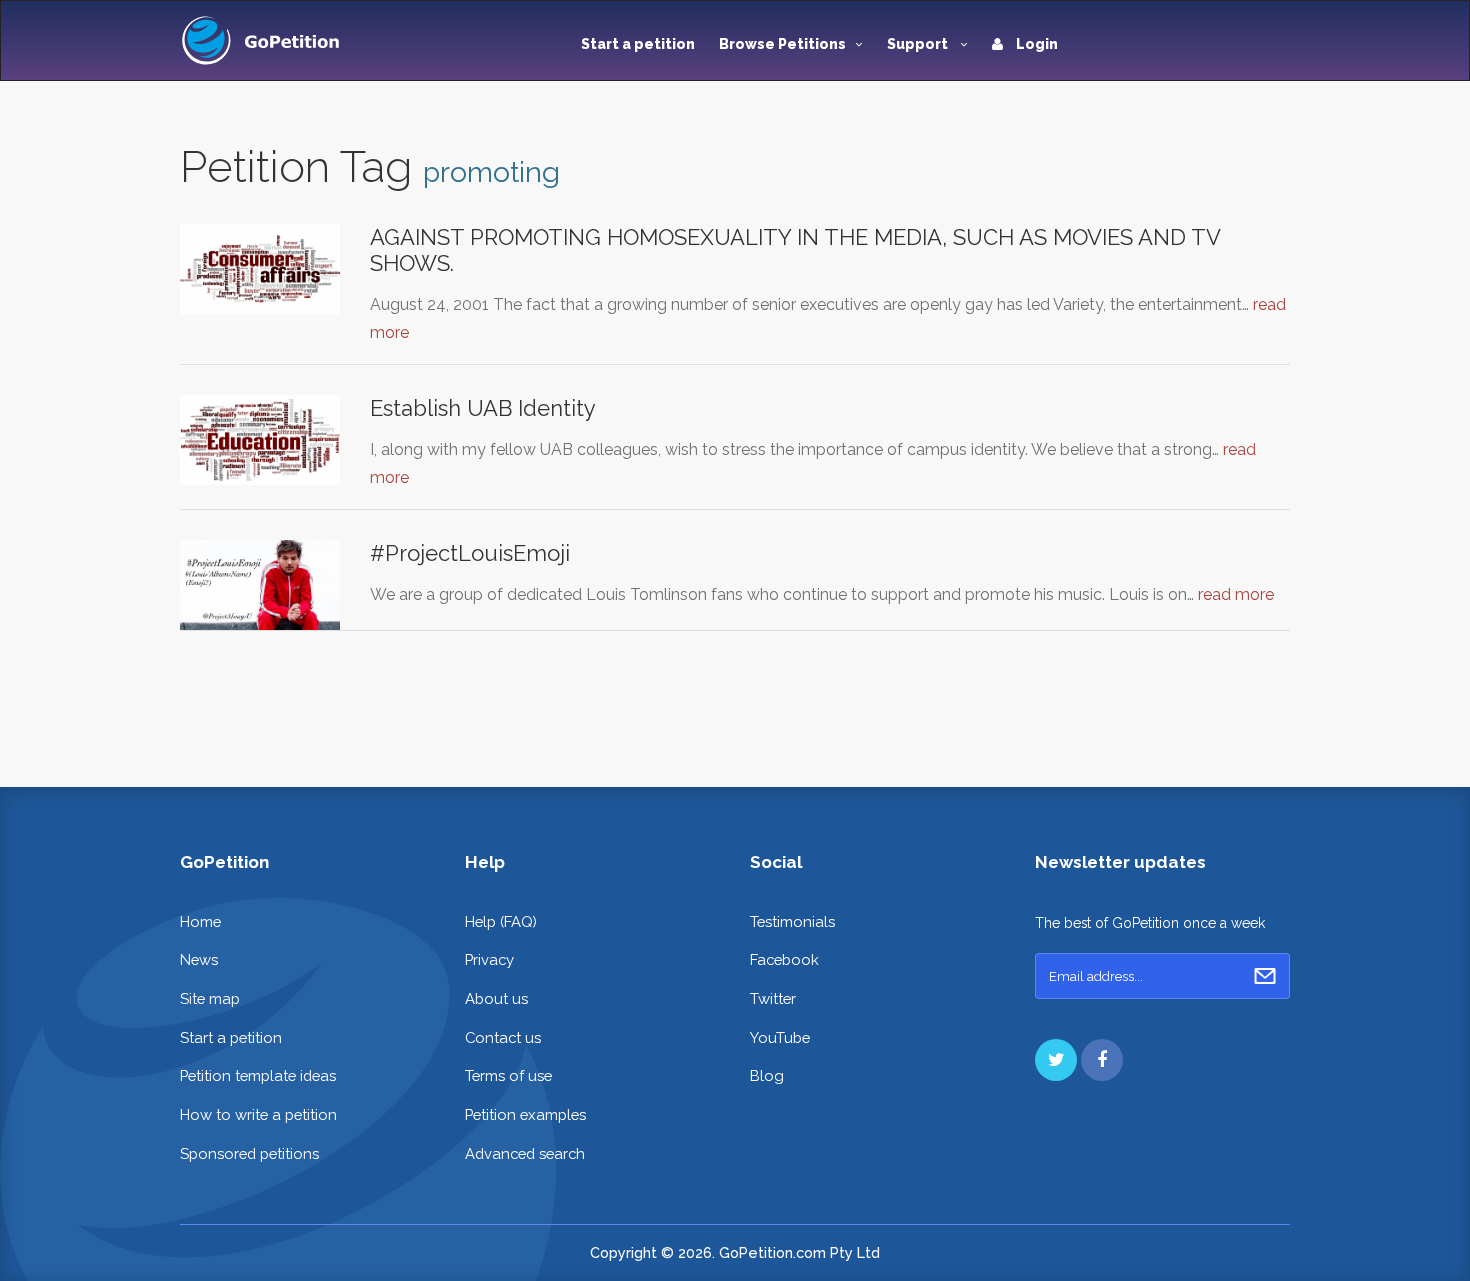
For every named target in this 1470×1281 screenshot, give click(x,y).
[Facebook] (1102, 1060)
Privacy (489, 959)
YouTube (780, 1037)
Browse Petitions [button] (782, 44)
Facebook (784, 959)
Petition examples (525, 1114)
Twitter (773, 998)
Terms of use (508, 1075)
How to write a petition (258, 1114)
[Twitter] (1056, 1060)
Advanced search (525, 1153)
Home (200, 921)
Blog (767, 1075)
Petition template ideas (258, 1075)
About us (496, 998)
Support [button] (919, 44)
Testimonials (792, 921)
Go (1265, 976)
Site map (210, 998)
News (199, 959)
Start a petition (638, 44)
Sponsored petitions (249, 1153)
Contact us (503, 1037)
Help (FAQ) (501, 921)
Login (1035, 44)
